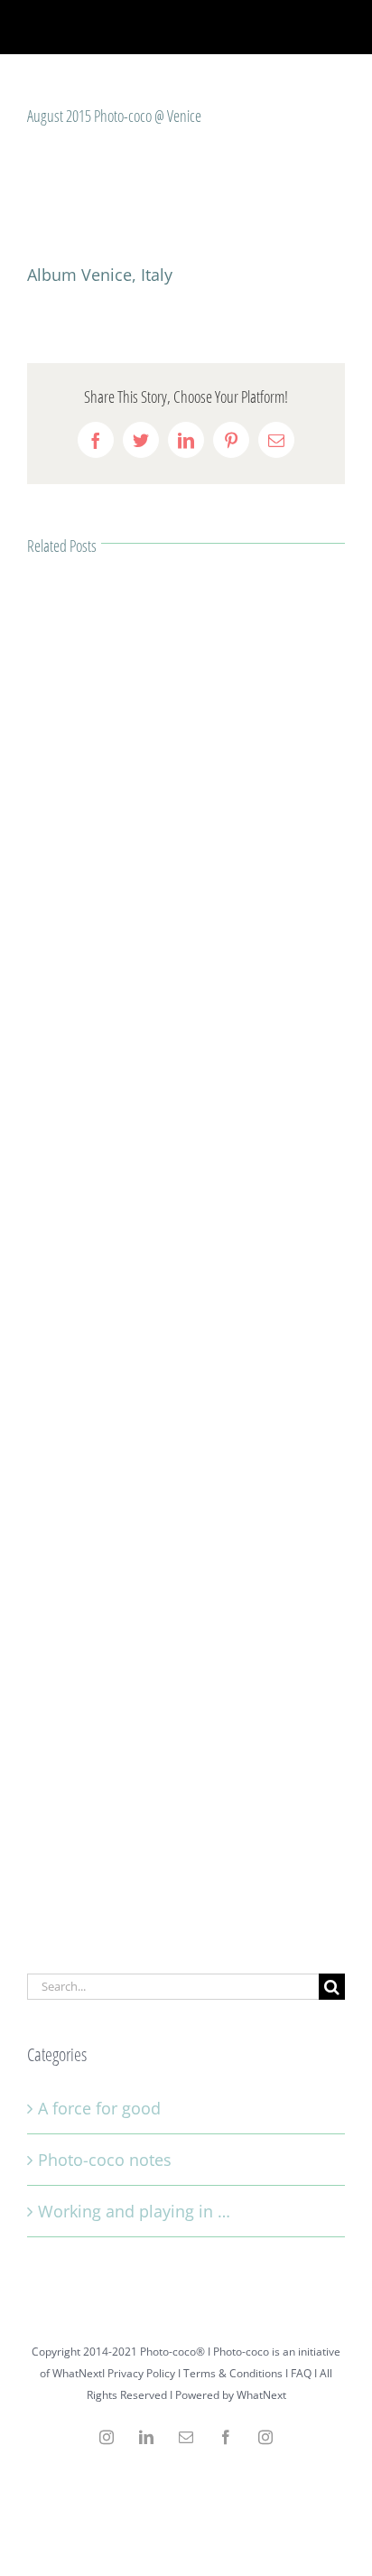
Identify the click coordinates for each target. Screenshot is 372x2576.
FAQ (301, 2373)
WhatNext (261, 2395)
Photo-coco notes (105, 2160)
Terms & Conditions (233, 2373)
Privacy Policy (141, 2373)
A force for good (99, 2108)
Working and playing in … (134, 2211)
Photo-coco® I (177, 2352)
